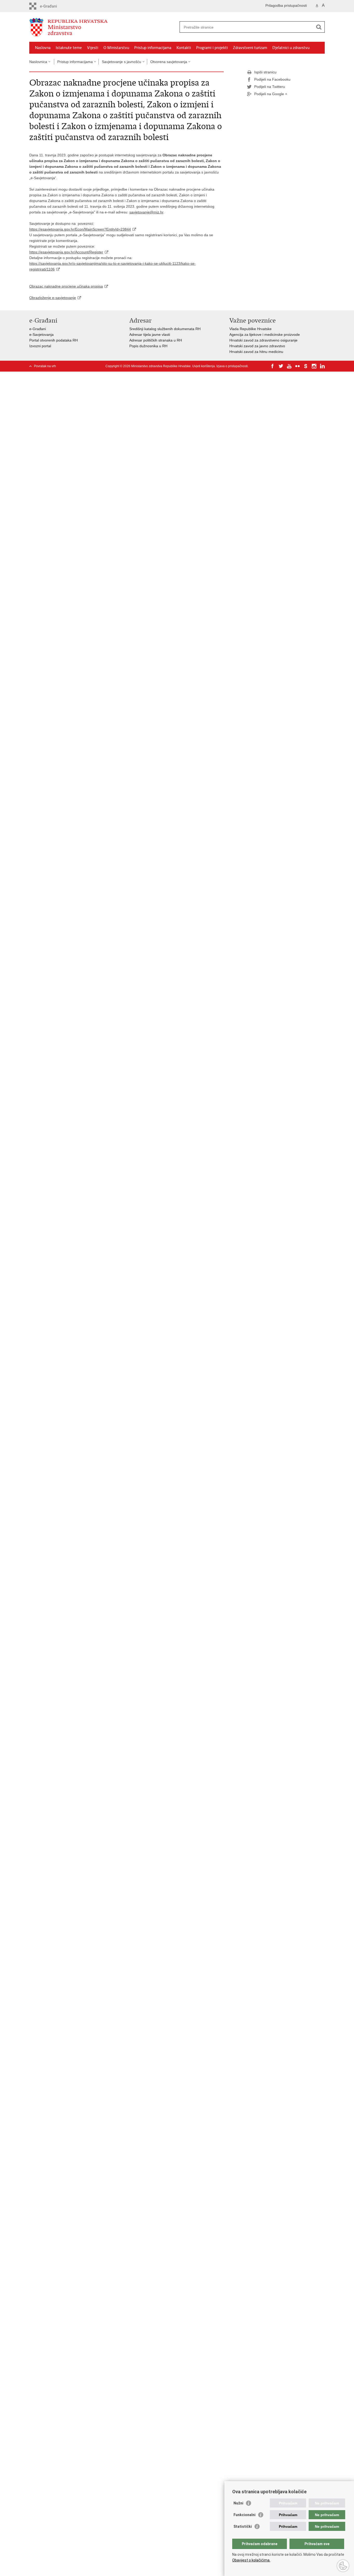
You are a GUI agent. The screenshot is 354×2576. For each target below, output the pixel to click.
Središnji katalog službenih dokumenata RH (165, 329)
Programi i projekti (212, 48)
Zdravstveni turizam (250, 48)
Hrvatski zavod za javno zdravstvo (257, 346)
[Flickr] (298, 366)
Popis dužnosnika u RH (148, 346)
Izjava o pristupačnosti (232, 366)
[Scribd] (306, 366)
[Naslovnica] (103, 27)
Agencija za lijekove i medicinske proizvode (265, 335)
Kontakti (184, 48)
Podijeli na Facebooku (272, 79)
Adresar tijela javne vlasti (150, 335)
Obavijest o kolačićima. (251, 2560)
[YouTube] (289, 366)
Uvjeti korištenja (204, 366)
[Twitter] (281, 366)
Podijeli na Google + (271, 94)
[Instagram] (314, 366)
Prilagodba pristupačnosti (286, 5)
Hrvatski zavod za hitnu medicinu (256, 352)
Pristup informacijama (153, 48)
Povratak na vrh (45, 366)
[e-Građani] (51, 6)
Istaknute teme (69, 48)
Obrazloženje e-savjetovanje (53, 298)
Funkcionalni (245, 2515)
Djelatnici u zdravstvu (291, 48)
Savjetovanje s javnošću (122, 62)
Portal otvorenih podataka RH (54, 340)
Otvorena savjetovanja (169, 62)
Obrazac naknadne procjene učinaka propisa (66, 286)
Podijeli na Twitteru (270, 87)
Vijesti (93, 48)
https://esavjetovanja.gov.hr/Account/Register (66, 252)
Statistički (243, 2526)
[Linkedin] (322, 366)
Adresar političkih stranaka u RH (156, 340)
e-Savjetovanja (41, 335)
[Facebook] (273, 366)
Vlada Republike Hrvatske (250, 329)
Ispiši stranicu (265, 72)
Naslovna (43, 48)
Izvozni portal (40, 346)
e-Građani (38, 329)
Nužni (238, 2503)
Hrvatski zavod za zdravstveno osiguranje (263, 340)
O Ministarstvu (116, 48)
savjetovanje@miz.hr (146, 212)
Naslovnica (38, 62)
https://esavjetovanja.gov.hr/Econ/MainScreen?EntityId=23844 (80, 229)
